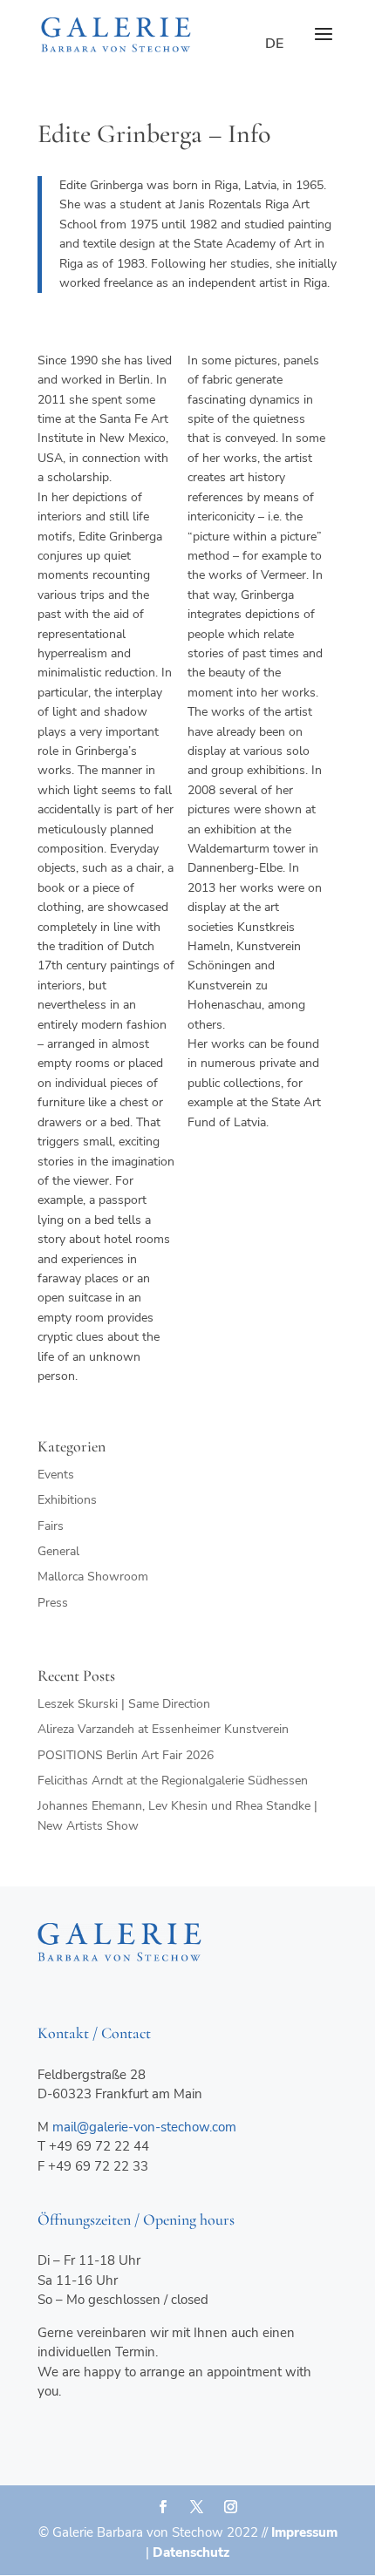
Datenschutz (191, 2552)
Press (53, 1603)
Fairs (51, 1526)
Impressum (304, 2532)
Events (56, 1475)
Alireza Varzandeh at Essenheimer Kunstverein (163, 1729)
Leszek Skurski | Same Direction (124, 1704)
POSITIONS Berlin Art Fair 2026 (126, 1755)
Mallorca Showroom (93, 1577)
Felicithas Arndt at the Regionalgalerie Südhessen (173, 1781)
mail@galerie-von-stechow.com (144, 2127)
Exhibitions (67, 1500)
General (58, 1551)
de (274, 44)
